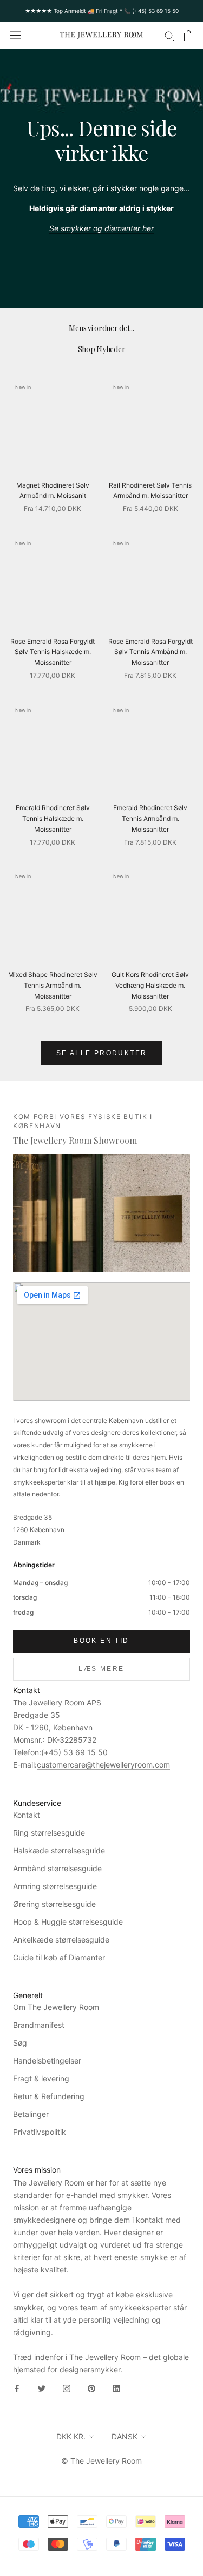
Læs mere (101, 1669)
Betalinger (31, 2114)
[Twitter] (42, 2388)
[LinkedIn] (116, 2388)
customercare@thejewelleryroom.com (103, 1765)
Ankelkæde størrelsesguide (61, 1940)
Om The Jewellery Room (56, 2007)
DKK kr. (71, 2436)
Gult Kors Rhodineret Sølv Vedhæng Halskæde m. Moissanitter (150, 985)
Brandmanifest (39, 2025)
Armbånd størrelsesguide (57, 1868)
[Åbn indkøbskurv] (189, 36)
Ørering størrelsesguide (54, 1904)
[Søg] (169, 35)
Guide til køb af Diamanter (59, 1957)
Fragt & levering (41, 2078)
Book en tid (101, 1641)
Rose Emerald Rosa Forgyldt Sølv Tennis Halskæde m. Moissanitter (53, 652)
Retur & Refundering (49, 2096)
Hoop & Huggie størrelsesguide (68, 1922)
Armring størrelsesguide (55, 1886)
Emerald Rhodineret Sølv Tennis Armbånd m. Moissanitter (150, 818)
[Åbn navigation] (15, 36)
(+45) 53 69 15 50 (74, 1752)
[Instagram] (67, 2388)
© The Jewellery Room (101, 2461)
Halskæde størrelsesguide (59, 1850)
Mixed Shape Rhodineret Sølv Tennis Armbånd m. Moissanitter (53, 985)
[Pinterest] (91, 2388)
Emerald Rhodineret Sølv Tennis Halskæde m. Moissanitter (53, 818)
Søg (20, 2043)
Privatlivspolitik (40, 2132)
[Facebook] (17, 2388)
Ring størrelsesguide (49, 1833)
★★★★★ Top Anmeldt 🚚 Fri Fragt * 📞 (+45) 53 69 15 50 (102, 11)
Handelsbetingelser (47, 2061)
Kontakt (27, 1815)
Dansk (125, 2436)
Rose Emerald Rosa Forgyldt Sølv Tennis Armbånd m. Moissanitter (150, 652)
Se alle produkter (102, 1053)
